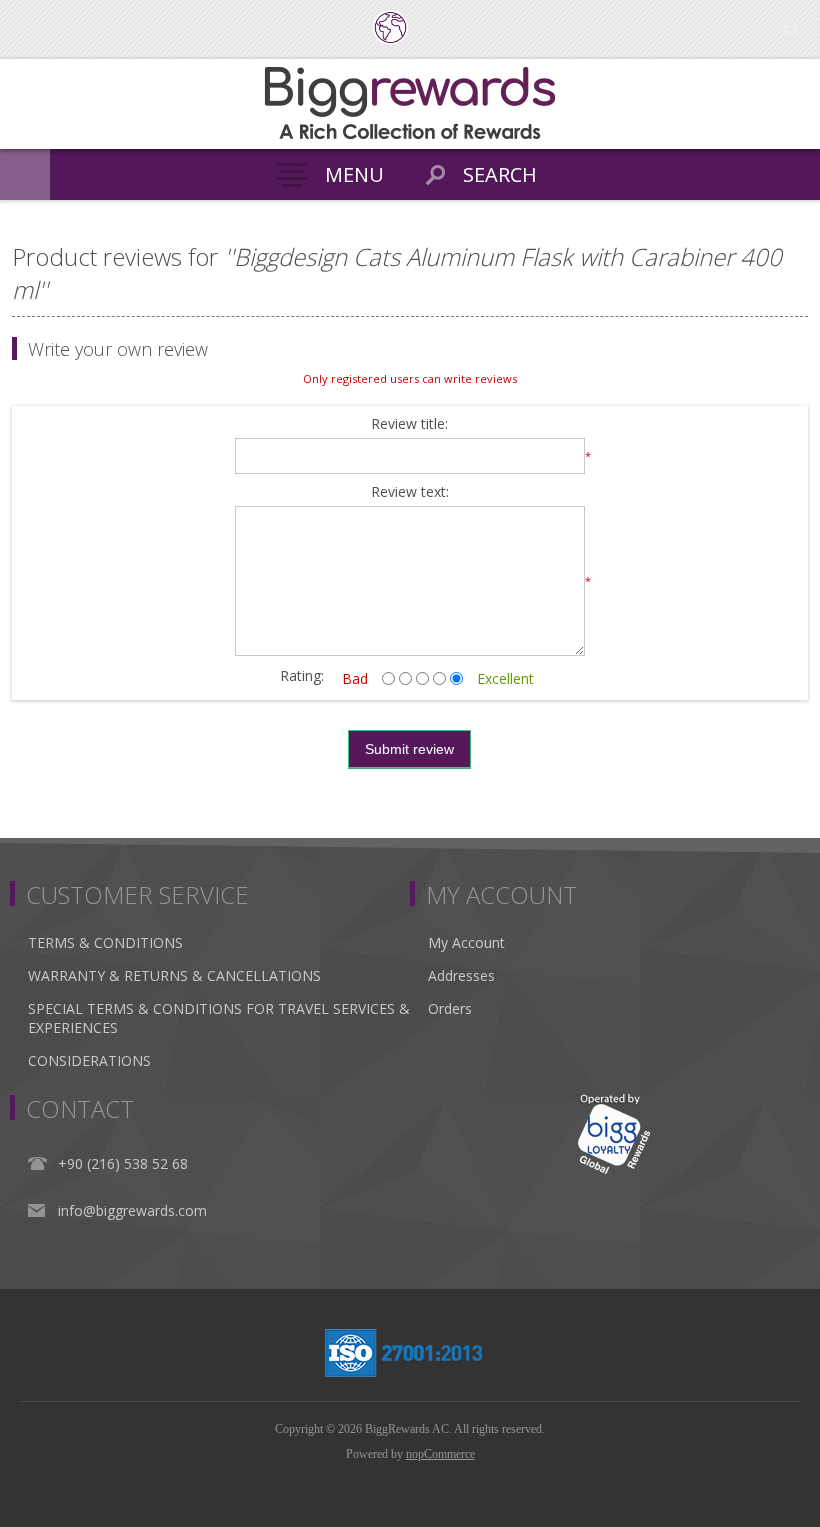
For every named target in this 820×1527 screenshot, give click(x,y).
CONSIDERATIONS (89, 1060)
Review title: (409, 424)
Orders (450, 1008)
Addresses (461, 975)
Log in (790, 27)
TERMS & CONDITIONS (105, 942)
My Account (466, 942)
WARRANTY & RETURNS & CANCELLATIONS (174, 975)
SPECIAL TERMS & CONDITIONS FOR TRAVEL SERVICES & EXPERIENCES (219, 1018)
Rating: (302, 675)
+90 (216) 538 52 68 (123, 1163)
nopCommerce (440, 1454)
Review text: (410, 492)
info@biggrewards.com (132, 1210)
